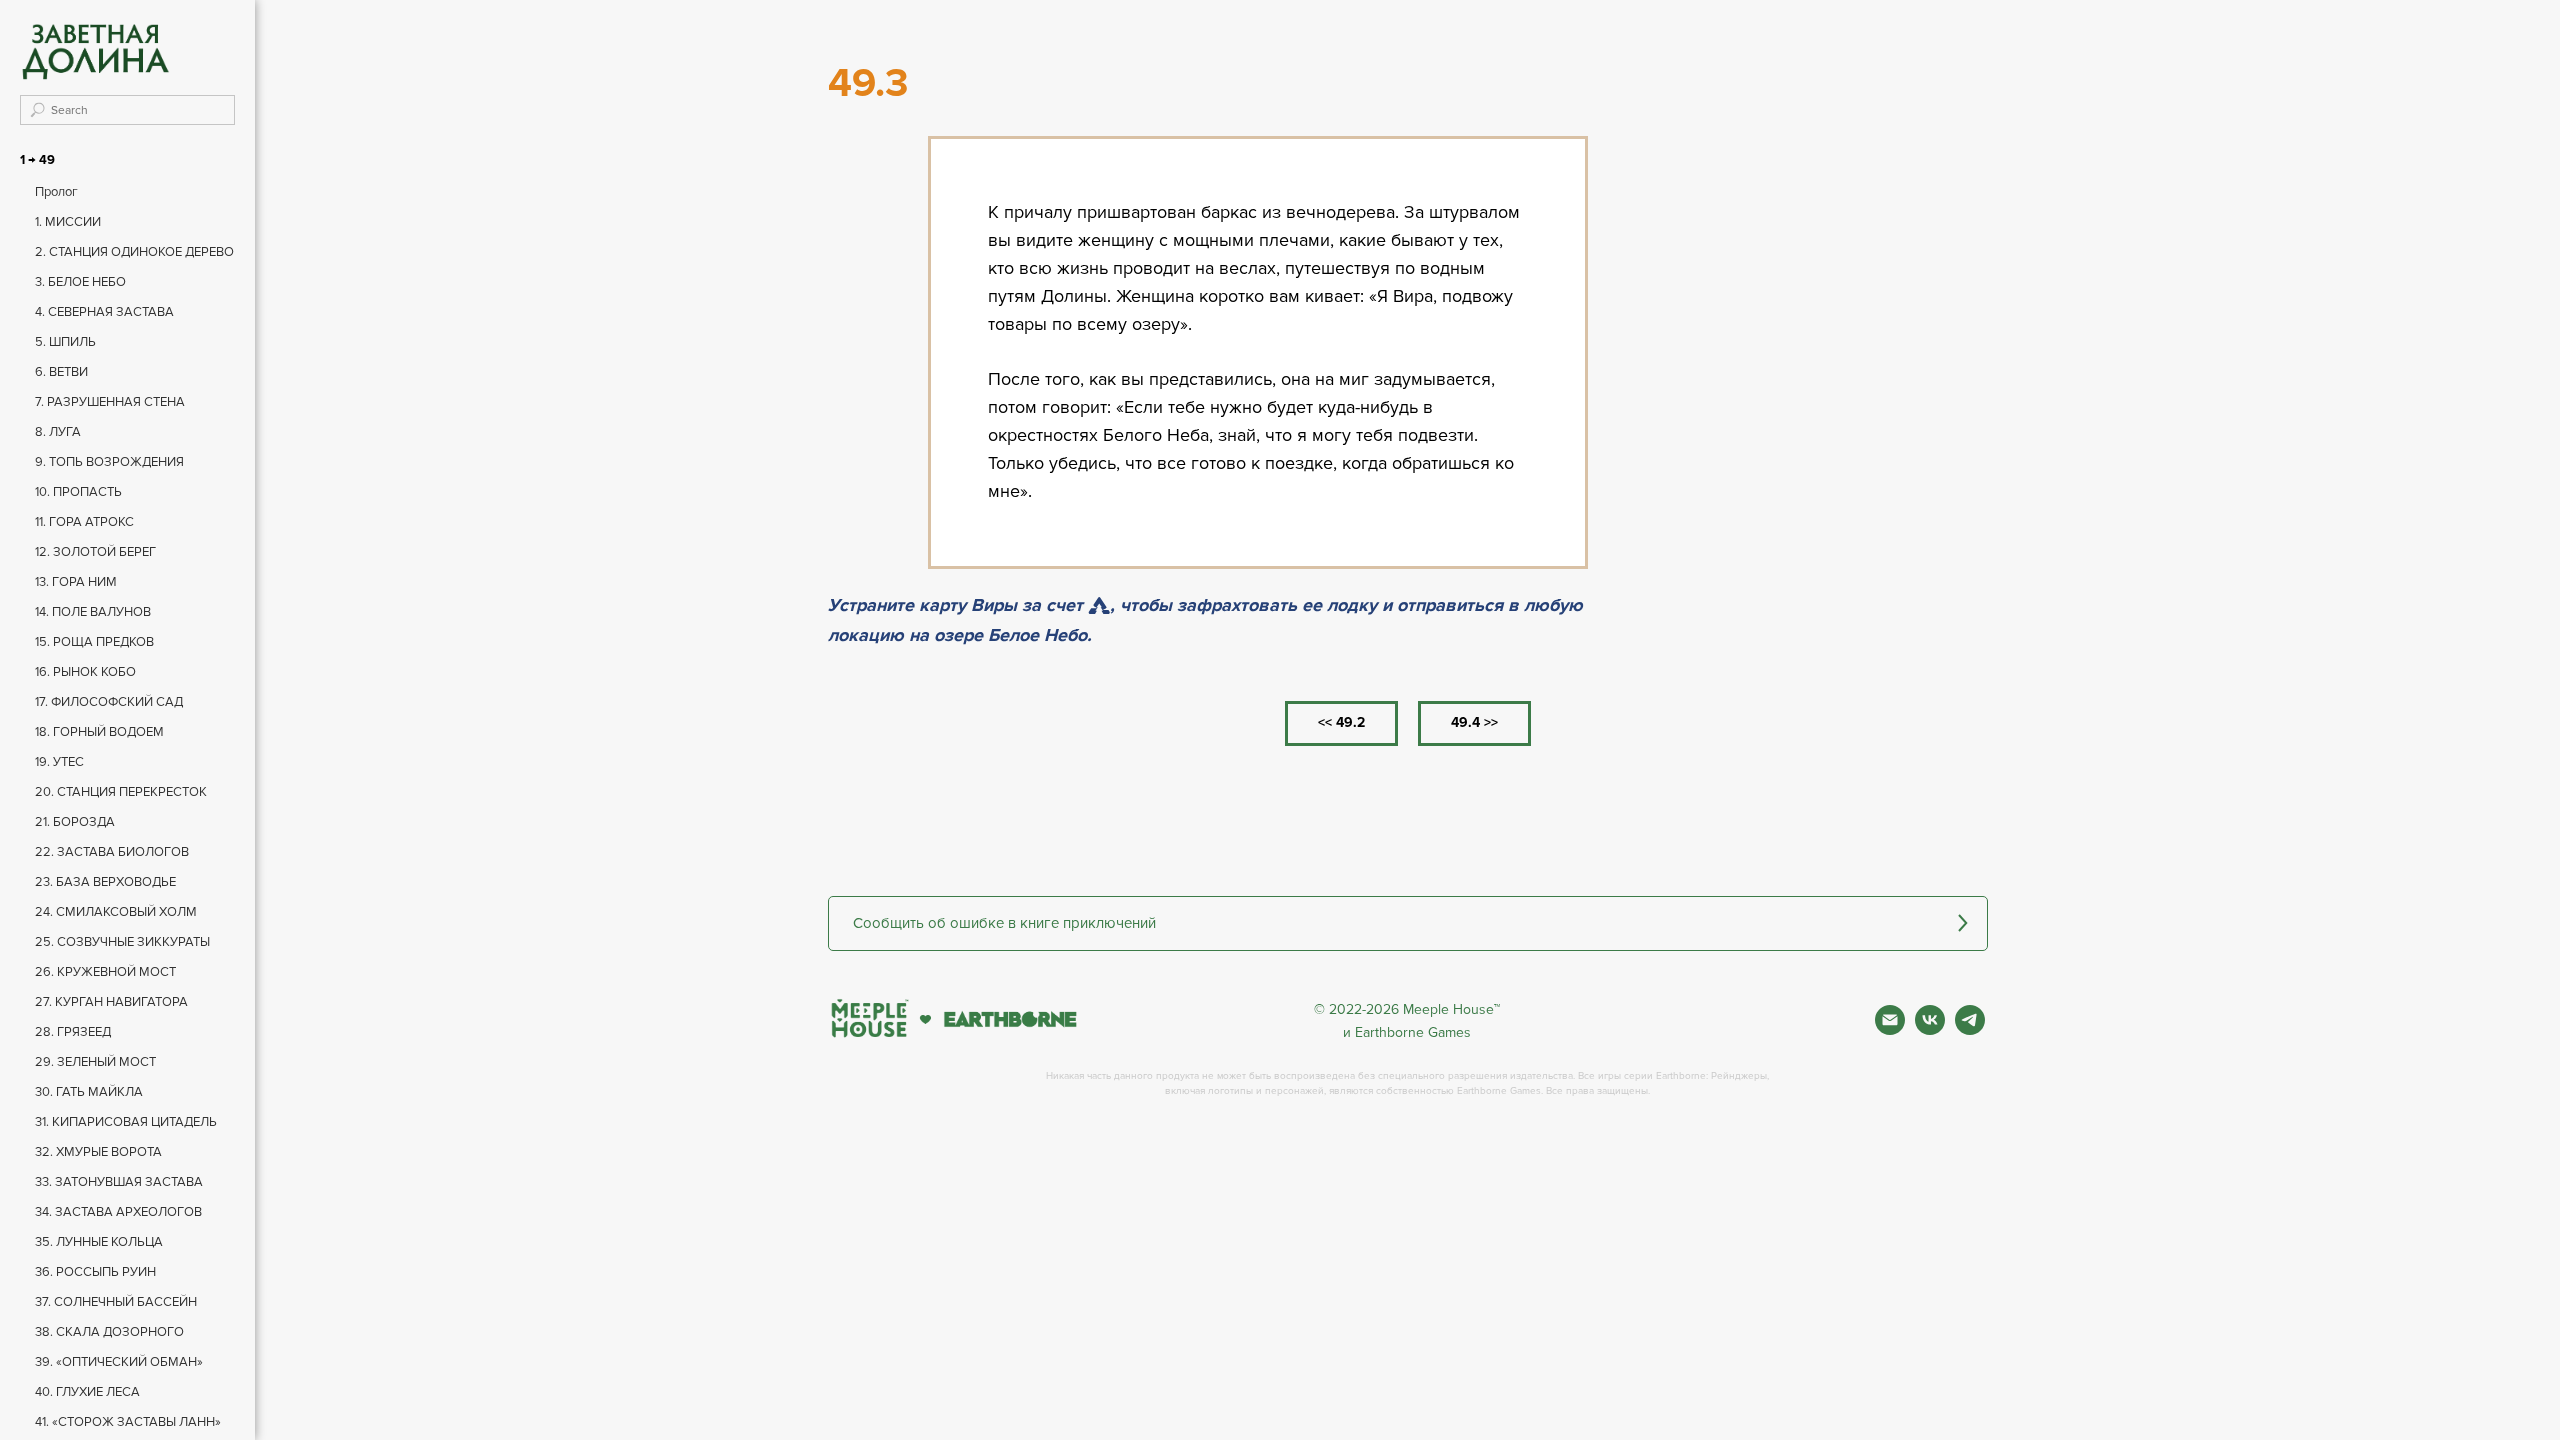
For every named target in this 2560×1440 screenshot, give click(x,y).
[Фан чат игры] (1970, 1029)
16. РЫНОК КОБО (85, 672)
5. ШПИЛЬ (65, 342)
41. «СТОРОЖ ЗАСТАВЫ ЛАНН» (128, 1422)
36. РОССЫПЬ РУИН (95, 1272)
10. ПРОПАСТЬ (78, 492)
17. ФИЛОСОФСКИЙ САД (109, 702)
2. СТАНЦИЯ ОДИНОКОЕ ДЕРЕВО (134, 252)
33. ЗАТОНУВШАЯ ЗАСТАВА (119, 1182)
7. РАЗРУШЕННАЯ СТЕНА (110, 402)
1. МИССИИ (68, 222)
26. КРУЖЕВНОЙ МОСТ (105, 972)
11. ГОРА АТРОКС (84, 522)
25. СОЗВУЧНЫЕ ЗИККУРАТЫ (122, 942)
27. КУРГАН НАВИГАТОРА (111, 1002)
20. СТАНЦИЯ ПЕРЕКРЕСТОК (121, 792)
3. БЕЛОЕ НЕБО (80, 282)
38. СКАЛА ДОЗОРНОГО (109, 1332)
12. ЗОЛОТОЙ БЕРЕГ (95, 552)
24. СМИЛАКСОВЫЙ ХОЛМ (116, 912)
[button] (1408, 923)
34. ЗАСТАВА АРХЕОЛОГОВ (118, 1212)
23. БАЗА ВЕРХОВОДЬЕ (105, 882)
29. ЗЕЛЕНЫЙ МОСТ (95, 1062)
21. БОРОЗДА (75, 822)
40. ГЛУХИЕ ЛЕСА (87, 1392)
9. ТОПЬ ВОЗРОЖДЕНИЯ (109, 462)
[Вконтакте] (1930, 1029)
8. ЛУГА (58, 432)
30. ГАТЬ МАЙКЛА (89, 1092)
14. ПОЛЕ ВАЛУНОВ (93, 612)
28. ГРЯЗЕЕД (73, 1032)
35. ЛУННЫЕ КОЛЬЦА (99, 1242)
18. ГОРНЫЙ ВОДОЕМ (99, 732)
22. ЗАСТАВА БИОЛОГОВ (112, 852)
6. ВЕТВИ (61, 372)
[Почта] (1890, 1029)
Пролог (56, 192)
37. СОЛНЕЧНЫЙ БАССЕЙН (116, 1302)
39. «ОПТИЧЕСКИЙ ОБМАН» (119, 1362)
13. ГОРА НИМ (76, 582)
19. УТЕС (59, 762)
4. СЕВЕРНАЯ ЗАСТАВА (104, 312)
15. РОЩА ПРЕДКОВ (94, 642)
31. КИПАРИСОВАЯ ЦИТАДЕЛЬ (126, 1122)
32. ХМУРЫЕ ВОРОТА (98, 1152)
